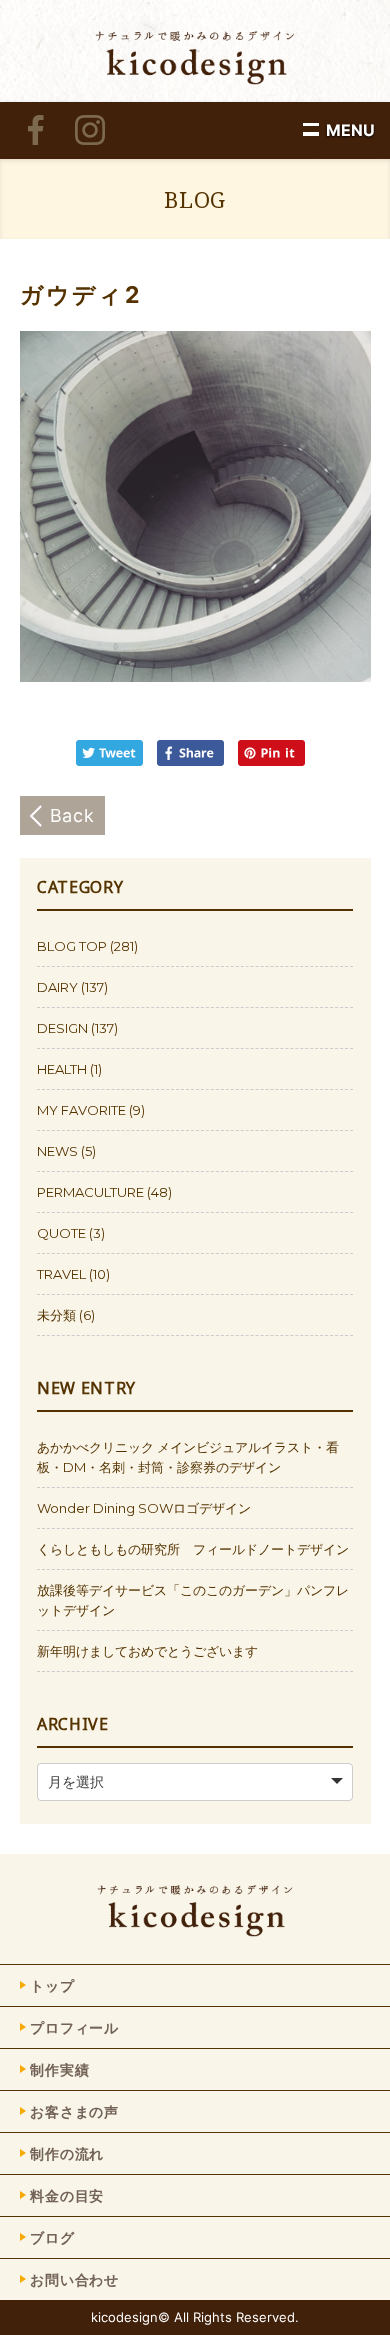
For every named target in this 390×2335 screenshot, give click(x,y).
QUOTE (61, 1233)
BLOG (195, 199)
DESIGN (62, 1028)
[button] (350, 130)
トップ (52, 1985)
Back (72, 815)
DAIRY (57, 987)
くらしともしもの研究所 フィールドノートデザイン (193, 1549)
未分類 (56, 1315)
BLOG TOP (72, 946)
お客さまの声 (74, 2111)
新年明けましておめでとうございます (147, 1651)
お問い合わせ (74, 2279)
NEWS (57, 1151)
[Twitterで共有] (114, 760)
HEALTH (62, 1069)
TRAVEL (61, 1274)
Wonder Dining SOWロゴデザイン (144, 1508)
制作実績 (59, 2069)
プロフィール (74, 2027)
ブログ (52, 2237)
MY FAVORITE (81, 1110)
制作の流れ (67, 2153)
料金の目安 (67, 2195)
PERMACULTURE (90, 1192)
